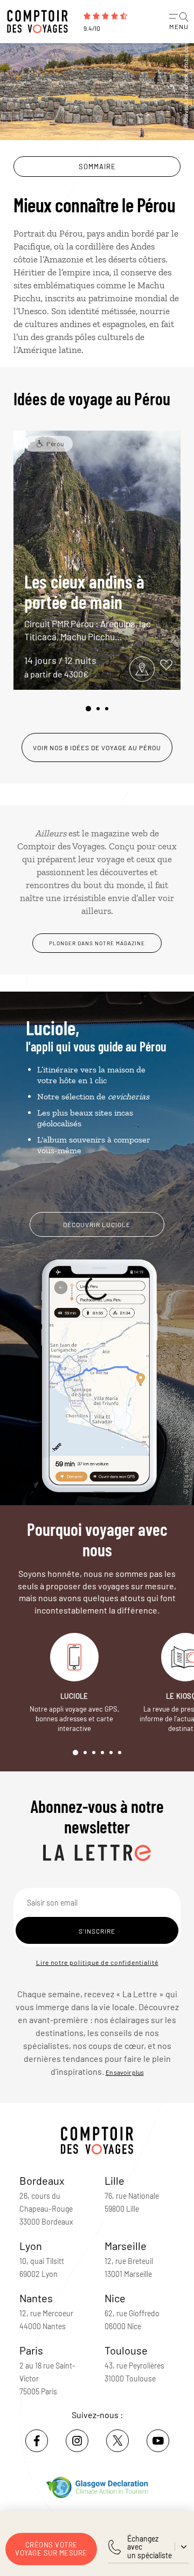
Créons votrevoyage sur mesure (51, 2549)
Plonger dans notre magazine (97, 943)
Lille (115, 2180)
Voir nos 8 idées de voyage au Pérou (97, 747)
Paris (31, 2350)
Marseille (126, 2246)
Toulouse (126, 2350)
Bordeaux (42, 2180)
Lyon (31, 2246)
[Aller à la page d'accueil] (40, 22)
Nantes (36, 2298)
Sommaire (97, 167)
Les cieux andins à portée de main (88, 606)
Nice (115, 2298)
